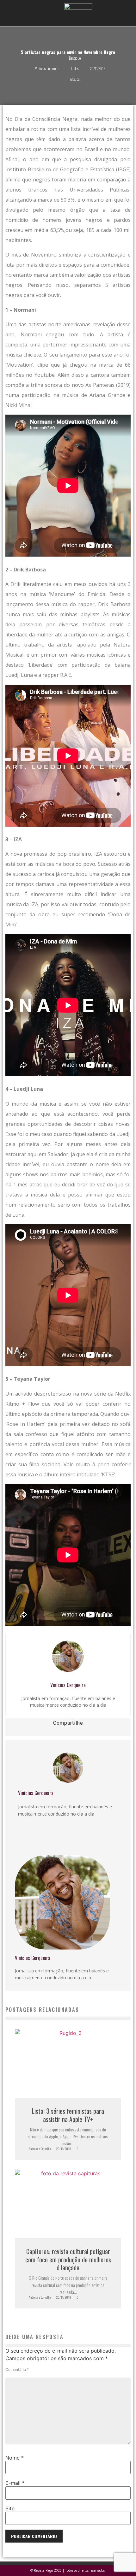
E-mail (15, 2483)
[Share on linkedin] (24, 1732)
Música (75, 79)
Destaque (75, 58)
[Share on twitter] (16, 1732)
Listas (75, 68)
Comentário (17, 2370)
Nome (15, 2458)
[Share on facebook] (7, 1732)
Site (10, 2508)
